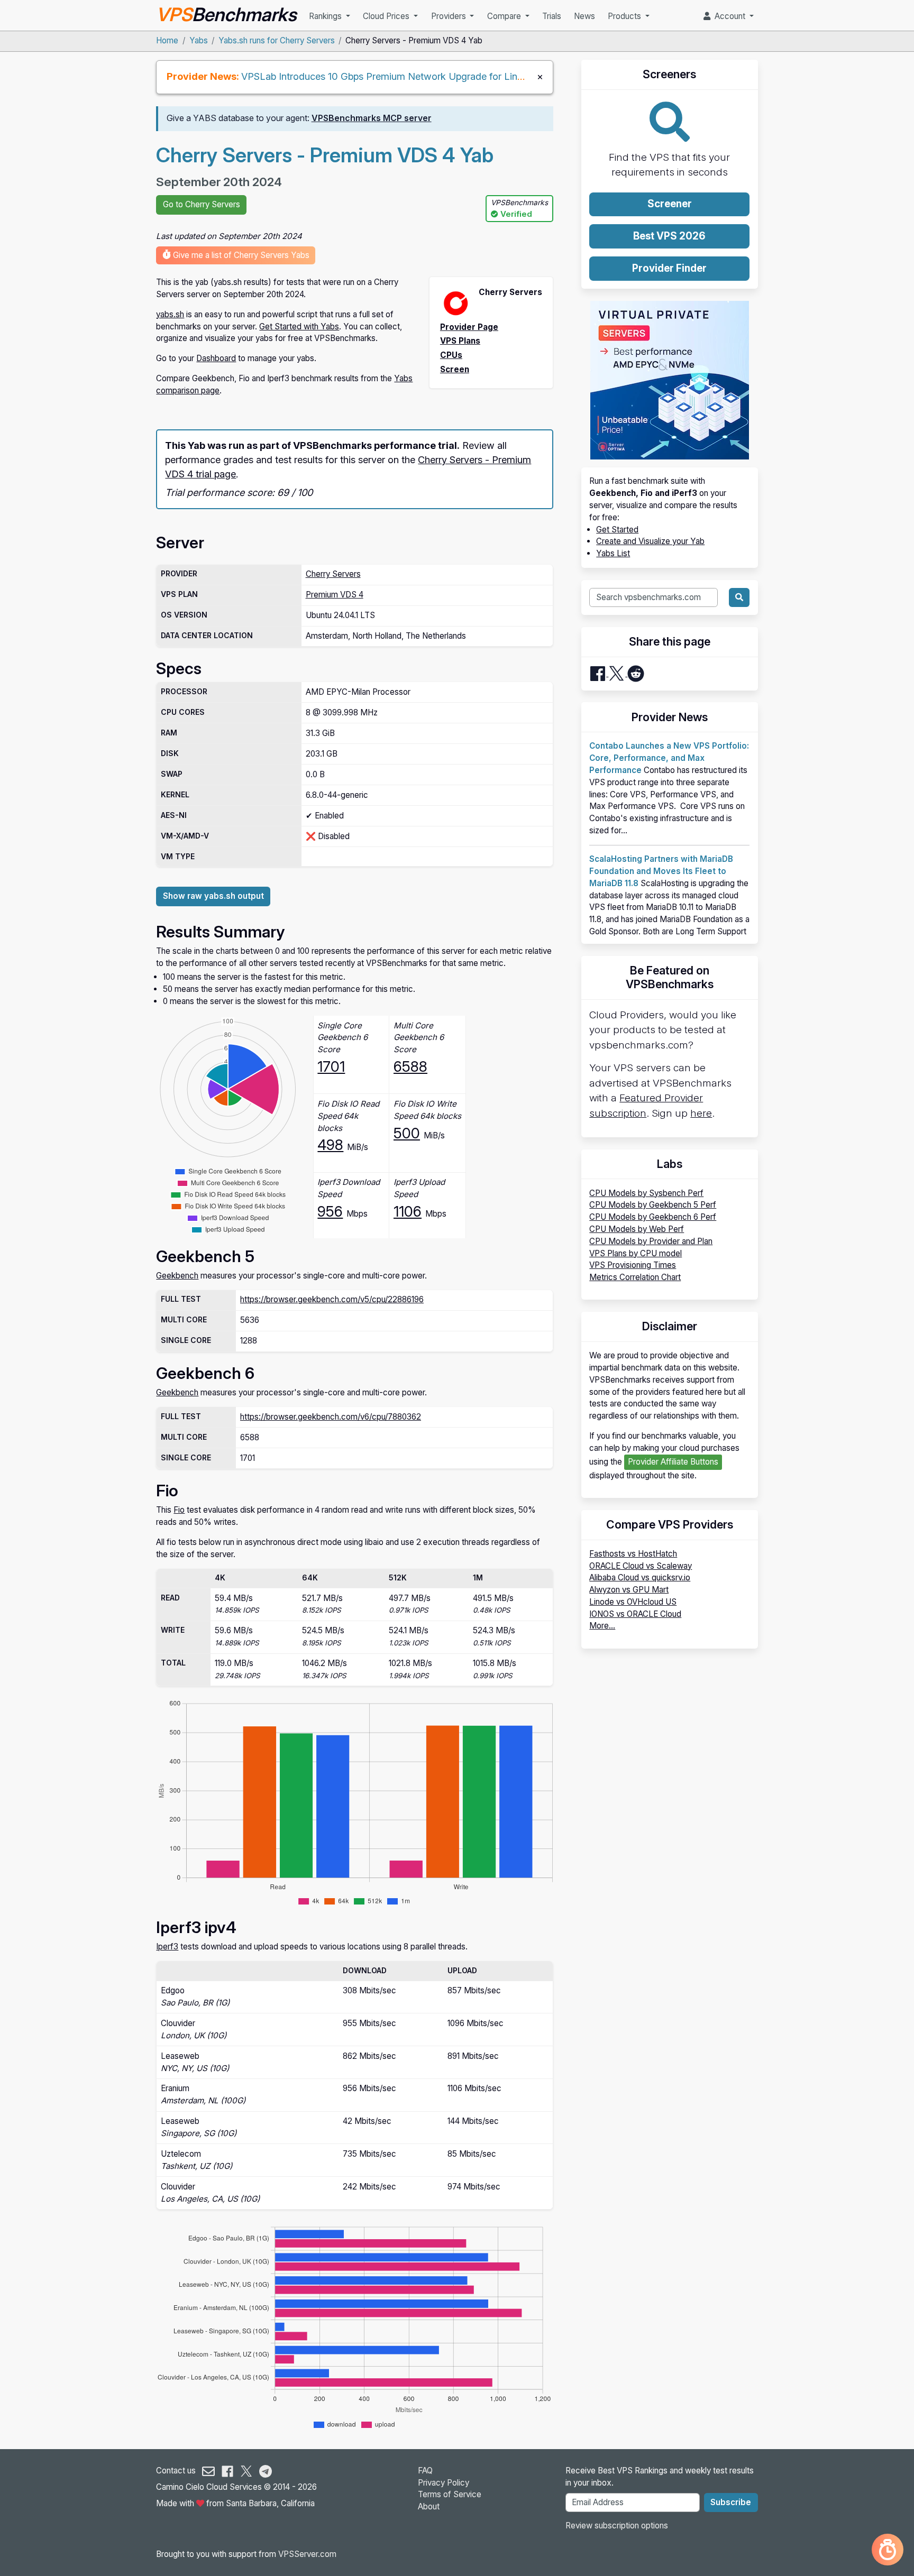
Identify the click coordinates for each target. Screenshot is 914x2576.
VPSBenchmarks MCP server (372, 118)
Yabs (199, 40)
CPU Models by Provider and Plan (651, 1241)
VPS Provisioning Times (633, 1265)
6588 (410, 1066)
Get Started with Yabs (299, 326)
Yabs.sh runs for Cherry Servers (277, 40)
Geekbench (177, 1276)
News (584, 16)
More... (602, 1626)
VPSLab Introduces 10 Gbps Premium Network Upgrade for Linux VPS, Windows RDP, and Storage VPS (469, 76)
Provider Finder (669, 268)
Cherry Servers (333, 574)
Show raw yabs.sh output (213, 896)
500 (407, 1133)
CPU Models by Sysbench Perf (646, 1193)
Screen (455, 369)
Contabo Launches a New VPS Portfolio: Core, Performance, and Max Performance (669, 758)
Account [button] (729, 16)
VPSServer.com (307, 2554)
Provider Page (469, 327)
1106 (408, 1211)
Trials (552, 16)
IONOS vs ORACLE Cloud (635, 1614)
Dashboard (216, 358)
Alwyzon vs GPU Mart (629, 1590)
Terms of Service (450, 2494)
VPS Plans (460, 341)
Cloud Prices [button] (387, 16)
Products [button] (625, 16)
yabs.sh (170, 314)
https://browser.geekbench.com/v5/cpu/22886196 (332, 1299)
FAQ (425, 2471)
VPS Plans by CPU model (636, 1253)
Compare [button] (505, 16)
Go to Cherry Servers (202, 204)
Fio (179, 1510)
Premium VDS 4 (335, 595)
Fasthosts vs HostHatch (633, 1554)
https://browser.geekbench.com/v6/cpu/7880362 (331, 1417)
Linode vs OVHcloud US (633, 1602)
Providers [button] (450, 16)
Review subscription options (617, 2526)
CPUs (451, 355)
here (701, 1113)
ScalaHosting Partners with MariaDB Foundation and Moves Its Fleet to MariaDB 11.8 (661, 871)
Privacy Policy (444, 2483)
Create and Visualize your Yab (650, 541)
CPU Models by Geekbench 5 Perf (653, 1205)
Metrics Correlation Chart (635, 1277)
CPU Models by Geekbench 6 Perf (653, 1217)
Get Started (617, 530)
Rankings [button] (326, 16)
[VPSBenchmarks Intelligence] (888, 2550)
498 (330, 1145)
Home (167, 40)
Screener (670, 204)
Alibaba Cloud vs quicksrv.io (640, 1577)
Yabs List (613, 553)
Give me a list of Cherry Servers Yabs (240, 255)
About (429, 2506)
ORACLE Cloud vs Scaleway (641, 1566)
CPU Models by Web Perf (637, 1229)
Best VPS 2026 (669, 236)
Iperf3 (167, 1947)
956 (330, 1211)
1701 (331, 1066)
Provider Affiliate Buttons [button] (673, 1462)
